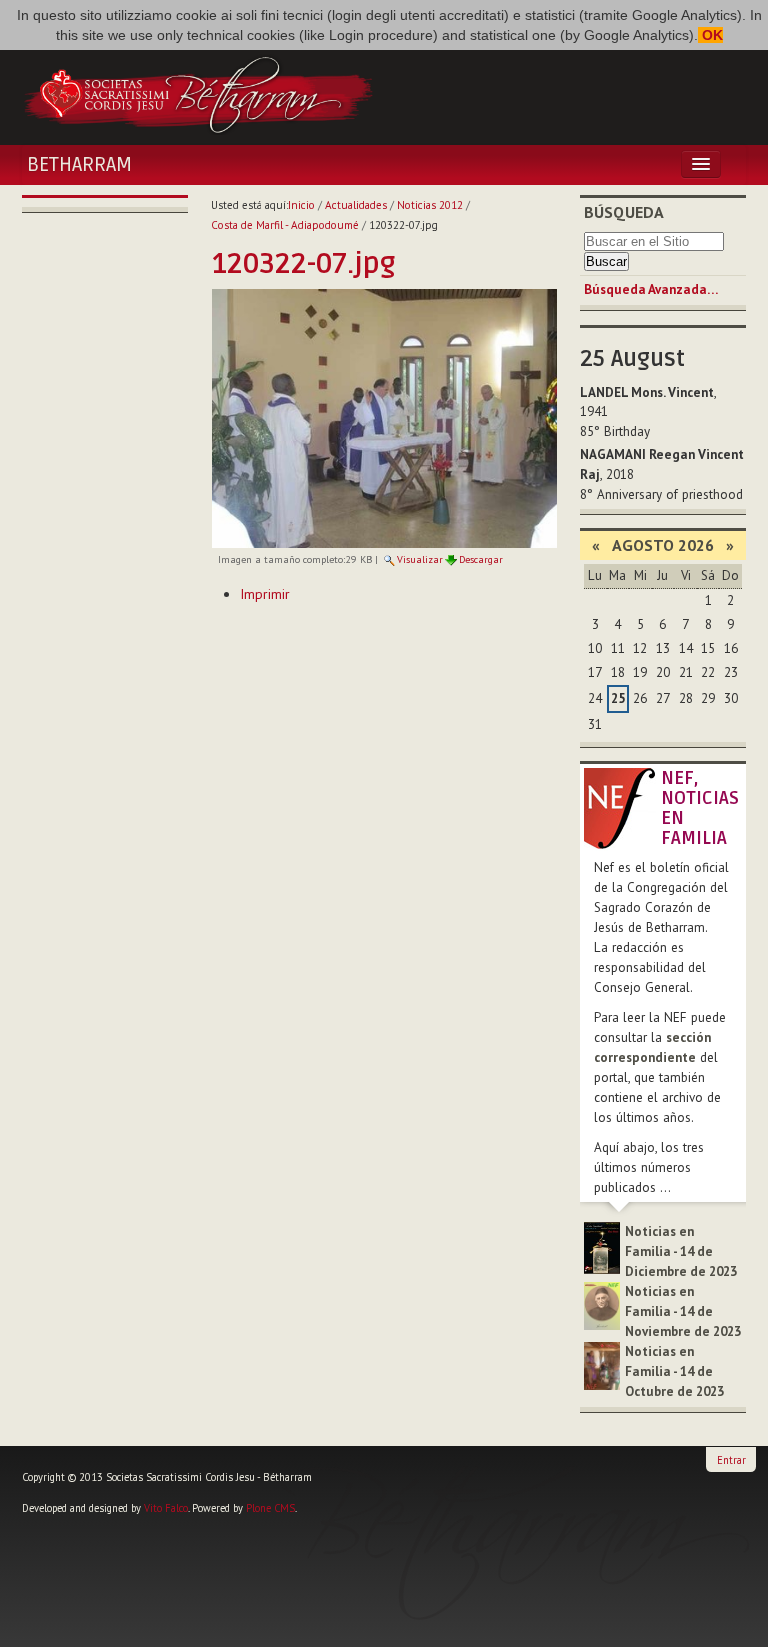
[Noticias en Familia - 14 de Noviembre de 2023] (602, 1304)
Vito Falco (166, 1508)
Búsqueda (624, 212)
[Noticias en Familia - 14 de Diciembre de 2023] (602, 1246)
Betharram (79, 165)
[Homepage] (198, 93)
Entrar (731, 1460)
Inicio (301, 205)
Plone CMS (270, 1508)
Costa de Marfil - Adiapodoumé (285, 225)
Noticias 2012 (430, 205)
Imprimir (265, 594)
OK (710, 35)
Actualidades (356, 205)
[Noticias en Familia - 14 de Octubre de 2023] (602, 1364)
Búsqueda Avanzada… (651, 289)
